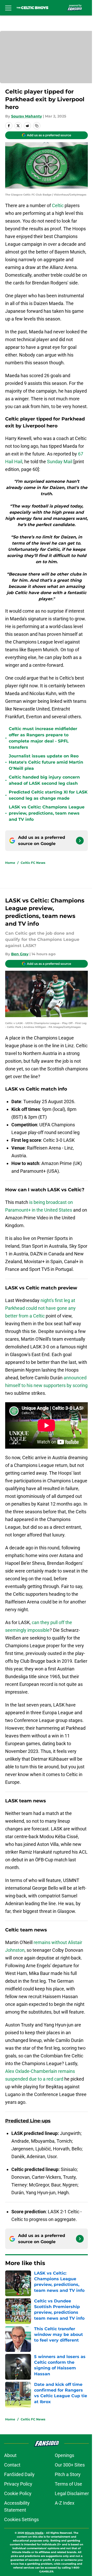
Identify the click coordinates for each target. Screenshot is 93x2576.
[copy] (37, 126)
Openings (64, 2455)
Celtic (58, 205)
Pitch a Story (68, 2474)
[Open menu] (8, 8)
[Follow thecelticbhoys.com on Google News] (80, 841)
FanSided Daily (19, 2474)
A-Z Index (65, 2503)
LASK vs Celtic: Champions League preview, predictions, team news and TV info (47, 813)
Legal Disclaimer (72, 2493)
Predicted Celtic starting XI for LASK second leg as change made (48, 795)
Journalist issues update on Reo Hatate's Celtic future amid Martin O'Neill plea (46, 762)
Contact (12, 2465)
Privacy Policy (18, 2484)
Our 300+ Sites (70, 2465)
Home (10, 863)
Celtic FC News (33, 863)
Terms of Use (68, 2484)
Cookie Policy (18, 2493)
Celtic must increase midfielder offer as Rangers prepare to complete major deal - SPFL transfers (43, 738)
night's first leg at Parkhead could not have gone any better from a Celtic (40, 1308)
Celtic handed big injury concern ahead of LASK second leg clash (44, 780)
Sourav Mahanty (26, 116)
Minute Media (34, 2533)
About (10, 2455)
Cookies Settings (21, 2519)
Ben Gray (20, 954)
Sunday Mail (60, 462)
